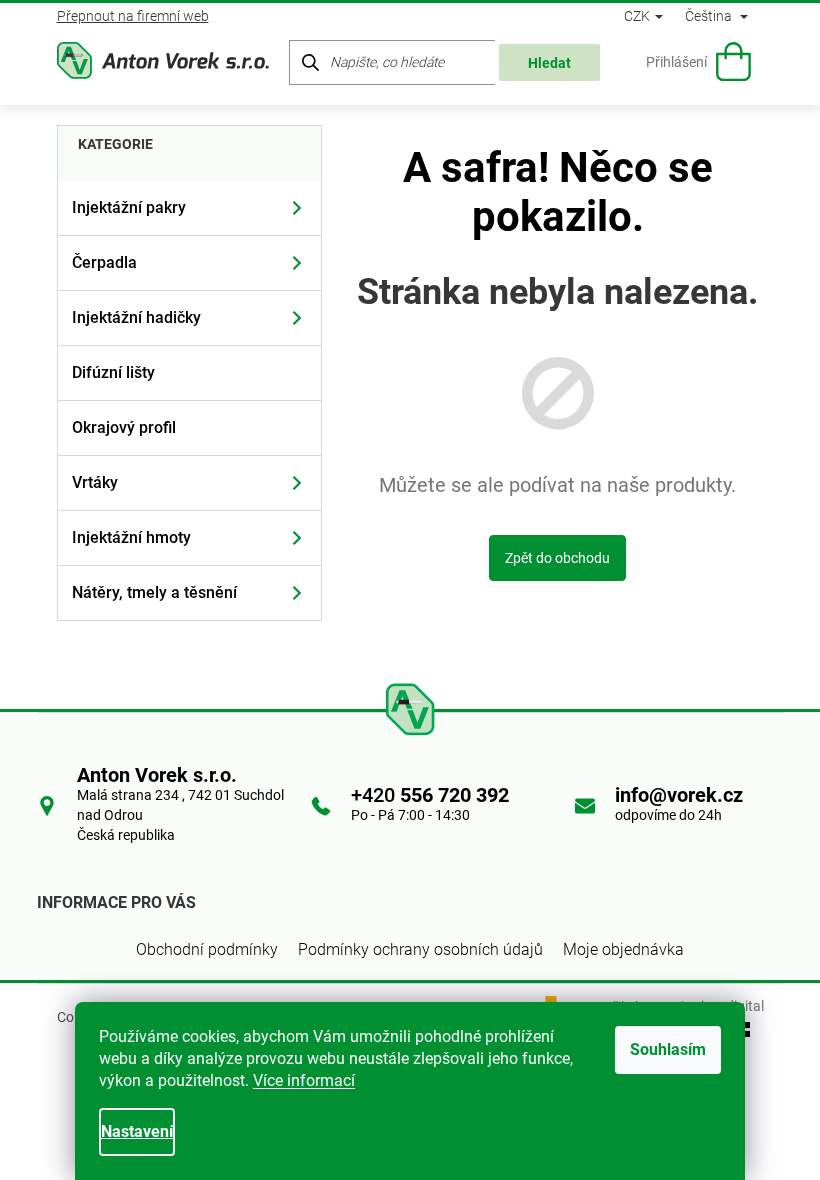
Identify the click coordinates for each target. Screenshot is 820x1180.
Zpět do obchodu (557, 558)
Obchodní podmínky (207, 949)
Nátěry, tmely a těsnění (154, 592)
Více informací (304, 1080)
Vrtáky (95, 482)
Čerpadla (104, 262)
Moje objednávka (623, 949)
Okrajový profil (124, 427)
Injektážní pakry (129, 207)
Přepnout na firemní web (133, 16)
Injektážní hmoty (131, 537)
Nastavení (137, 1131)
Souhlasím (668, 1049)
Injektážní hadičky (136, 317)
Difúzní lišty (113, 372)
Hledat (549, 63)
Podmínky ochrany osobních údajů (420, 949)
